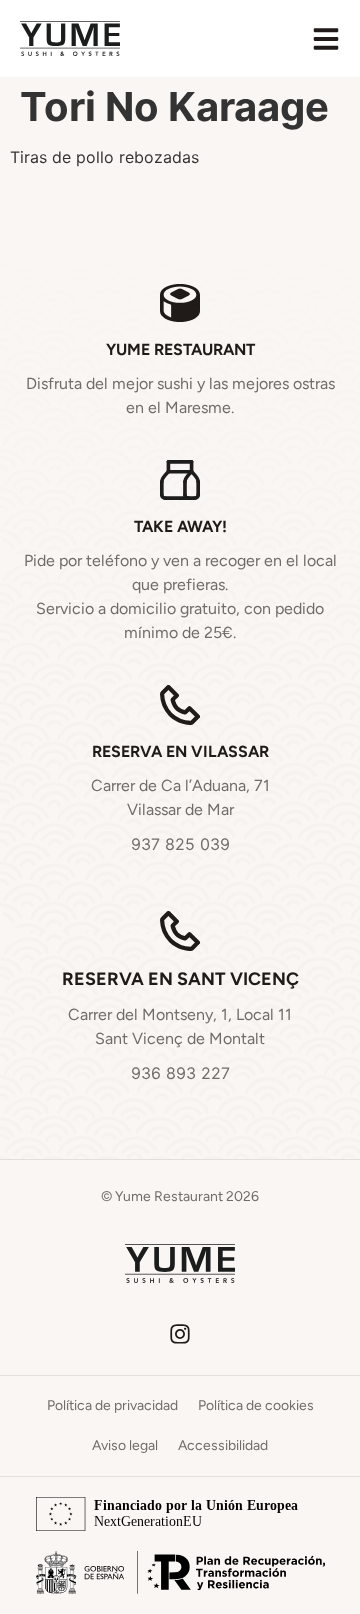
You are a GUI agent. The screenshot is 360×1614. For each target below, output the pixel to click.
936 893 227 (180, 1073)
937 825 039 (180, 844)
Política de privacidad (112, 1405)
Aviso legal (125, 1445)
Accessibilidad (223, 1445)
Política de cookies (256, 1405)
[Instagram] (180, 1334)
